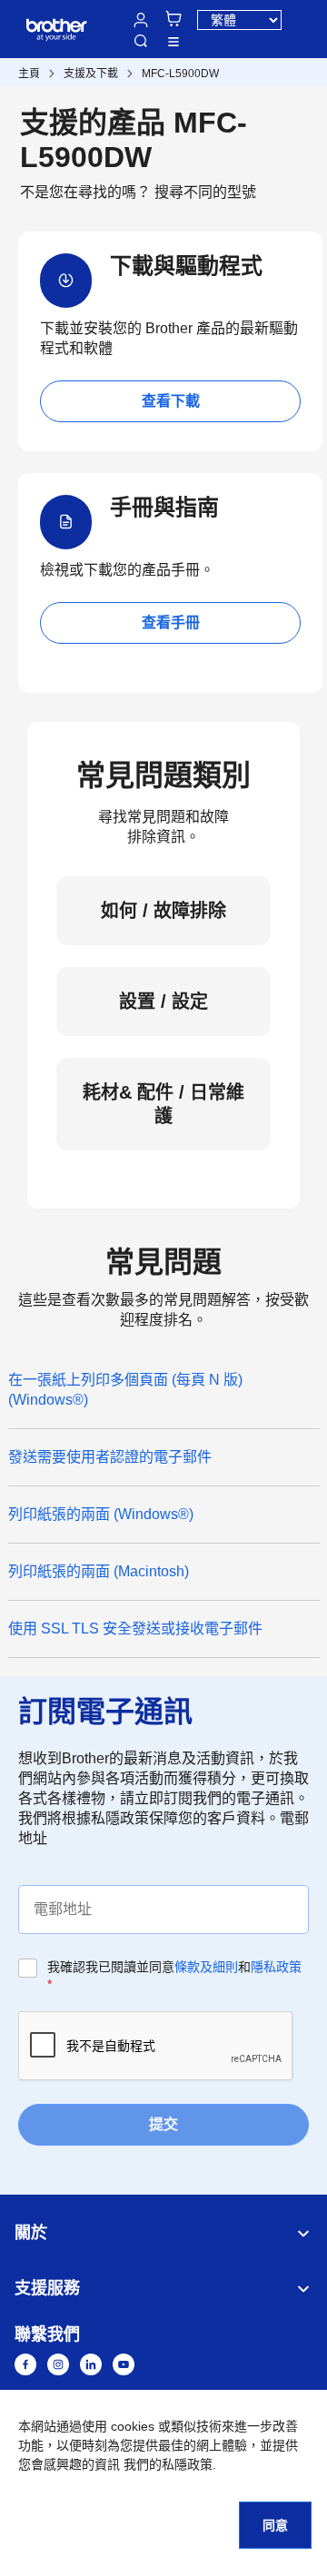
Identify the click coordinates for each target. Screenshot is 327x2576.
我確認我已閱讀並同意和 (174, 1975)
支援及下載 (91, 74)
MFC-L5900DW (180, 74)
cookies (133, 2426)
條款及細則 (206, 1967)
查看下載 (171, 401)
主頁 (29, 74)
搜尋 (141, 41)
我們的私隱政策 (168, 2464)
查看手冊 (171, 622)
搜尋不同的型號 (205, 192)
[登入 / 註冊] (141, 20)
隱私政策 (276, 1967)
